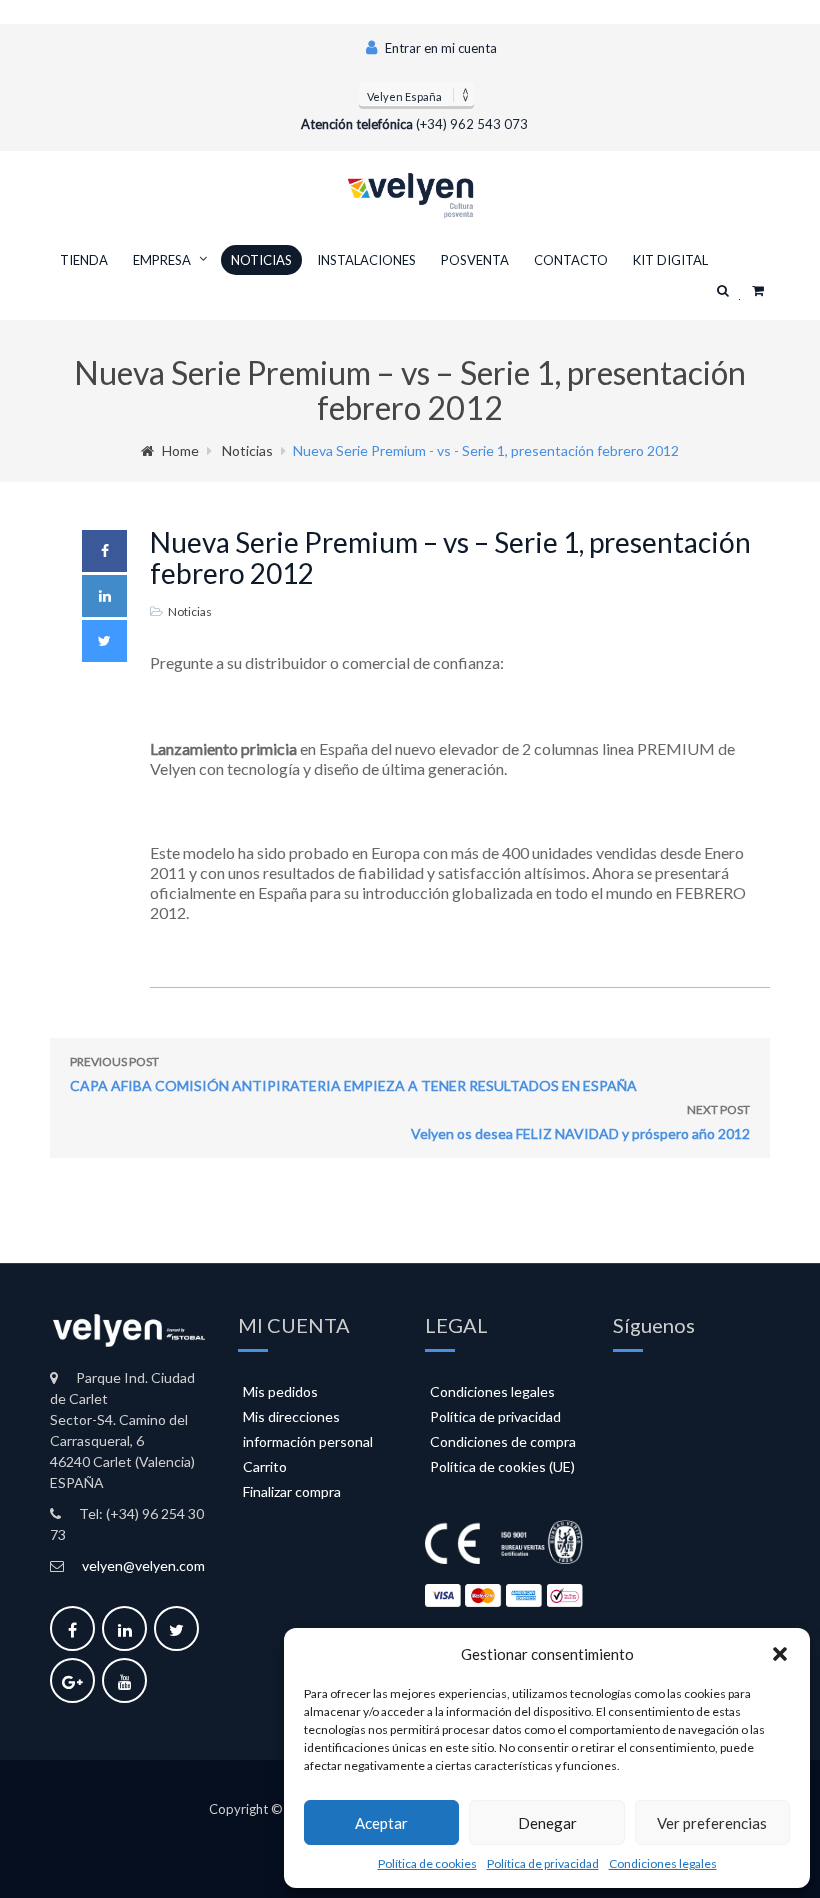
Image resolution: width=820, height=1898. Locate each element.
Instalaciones (366, 260)
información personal (308, 1441)
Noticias (261, 260)
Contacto (571, 260)
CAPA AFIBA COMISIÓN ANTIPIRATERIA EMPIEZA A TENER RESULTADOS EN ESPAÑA (353, 1074)
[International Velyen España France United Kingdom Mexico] (416, 94)
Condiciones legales (663, 1863)
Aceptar (381, 1823)
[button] (780, 1654)
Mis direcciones (291, 1416)
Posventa (475, 260)
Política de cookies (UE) (502, 1466)
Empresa (162, 260)
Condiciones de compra (503, 1441)
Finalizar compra (292, 1491)
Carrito (265, 1466)
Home (180, 450)
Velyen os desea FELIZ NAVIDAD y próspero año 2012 (580, 1122)
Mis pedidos (280, 1391)
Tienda (84, 260)
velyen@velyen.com (143, 1565)
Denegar (547, 1823)
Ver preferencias (712, 1823)
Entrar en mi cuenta (439, 48)
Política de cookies (427, 1863)
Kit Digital (670, 260)
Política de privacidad (543, 1863)
